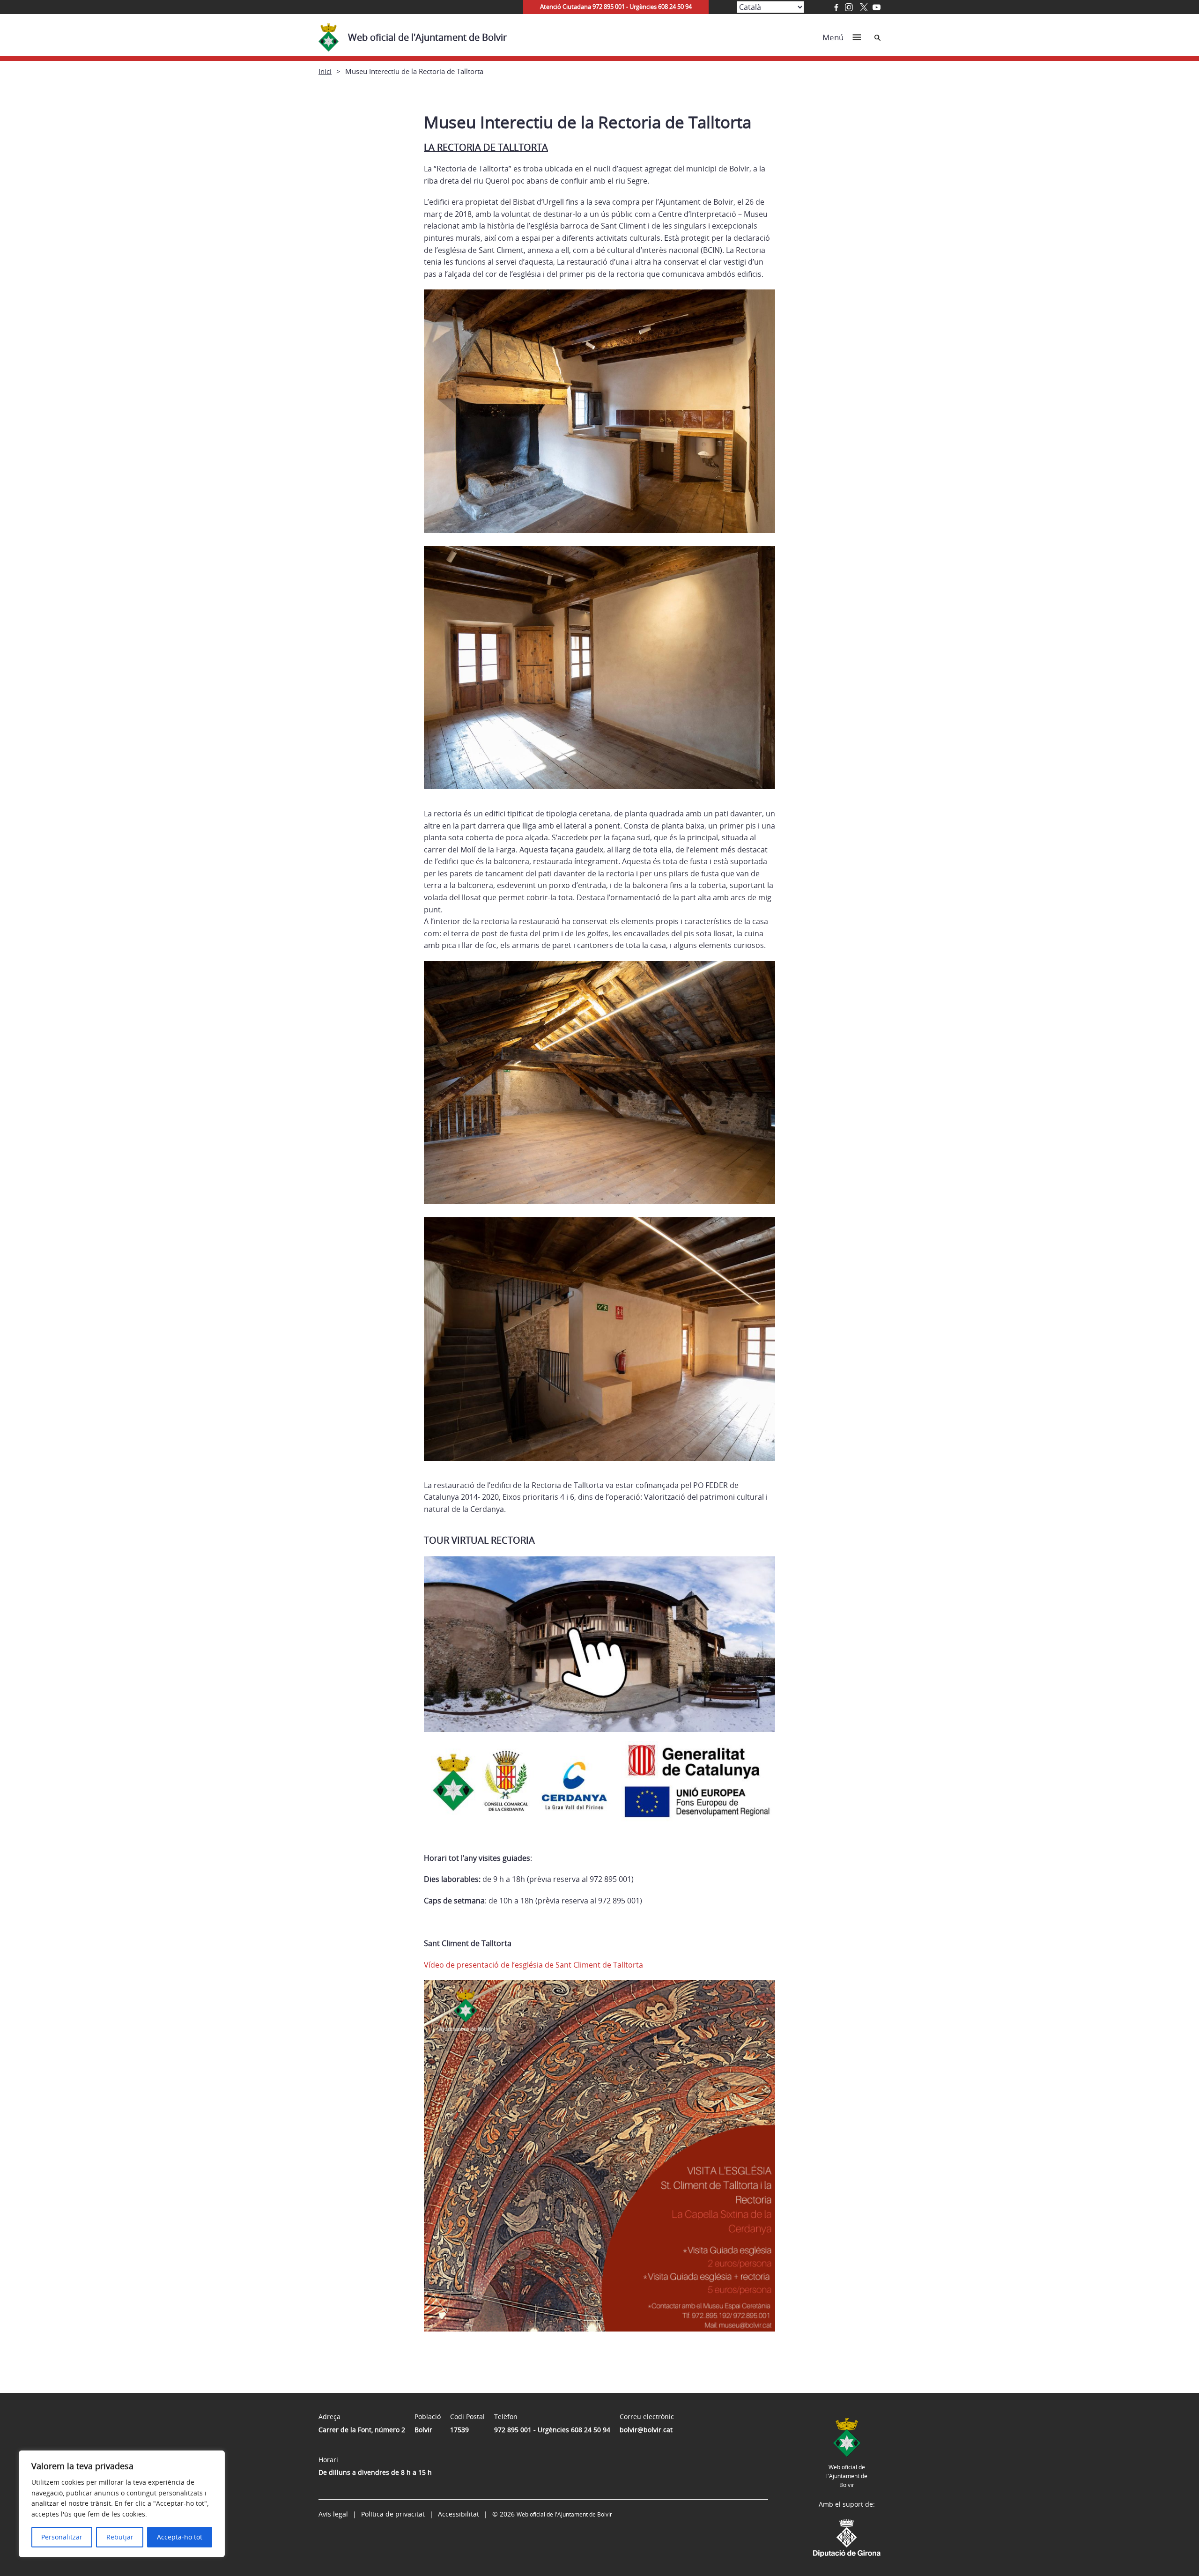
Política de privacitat (393, 2514)
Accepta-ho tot (180, 2537)
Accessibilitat (459, 2514)
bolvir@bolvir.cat (646, 2430)
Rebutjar (120, 2537)
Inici (325, 71)
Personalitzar (62, 2537)
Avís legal (333, 2514)
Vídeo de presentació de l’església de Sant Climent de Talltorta (533, 1965)
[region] (122, 2504)
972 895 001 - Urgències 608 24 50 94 (552, 2430)
